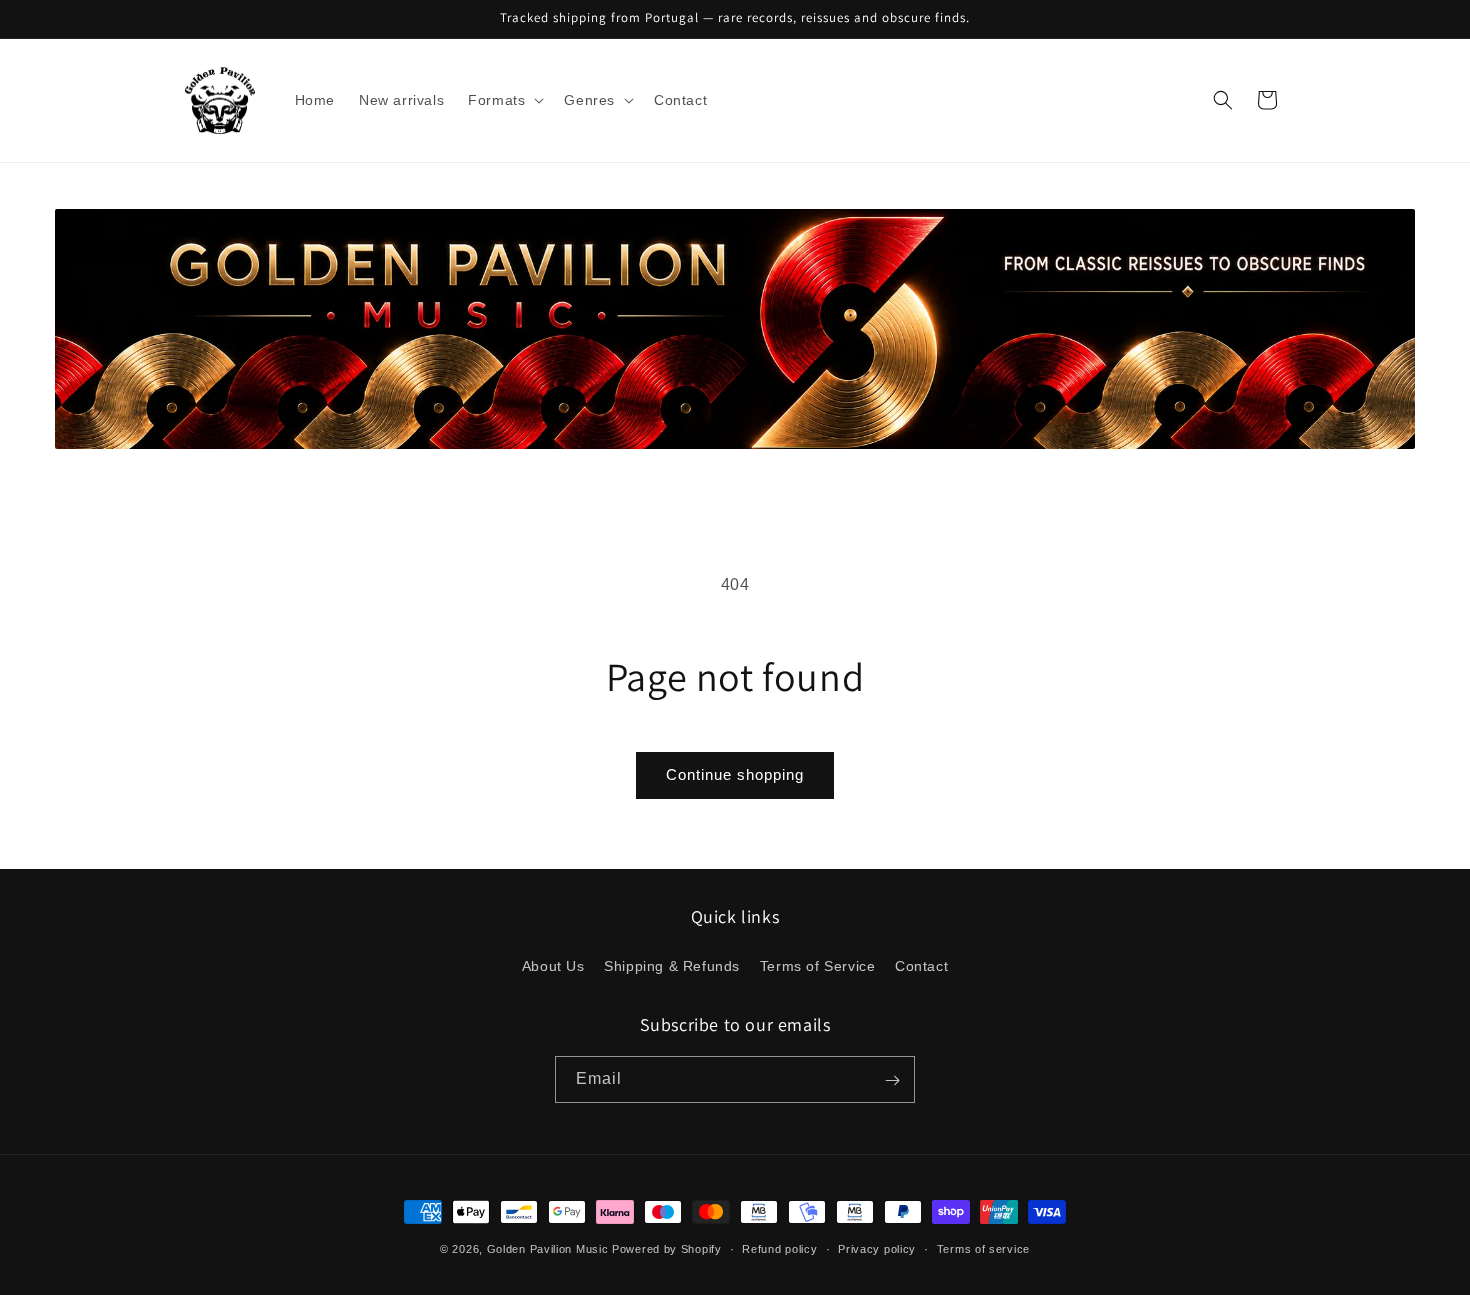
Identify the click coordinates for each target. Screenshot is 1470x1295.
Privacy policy (877, 1248)
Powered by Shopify (667, 1249)
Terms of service (983, 1248)
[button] (504, 100)
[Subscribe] (892, 1080)
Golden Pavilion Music (548, 1249)
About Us (553, 965)
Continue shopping (735, 774)
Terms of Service (818, 965)
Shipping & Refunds (672, 965)
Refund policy (779, 1248)
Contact (921, 965)
